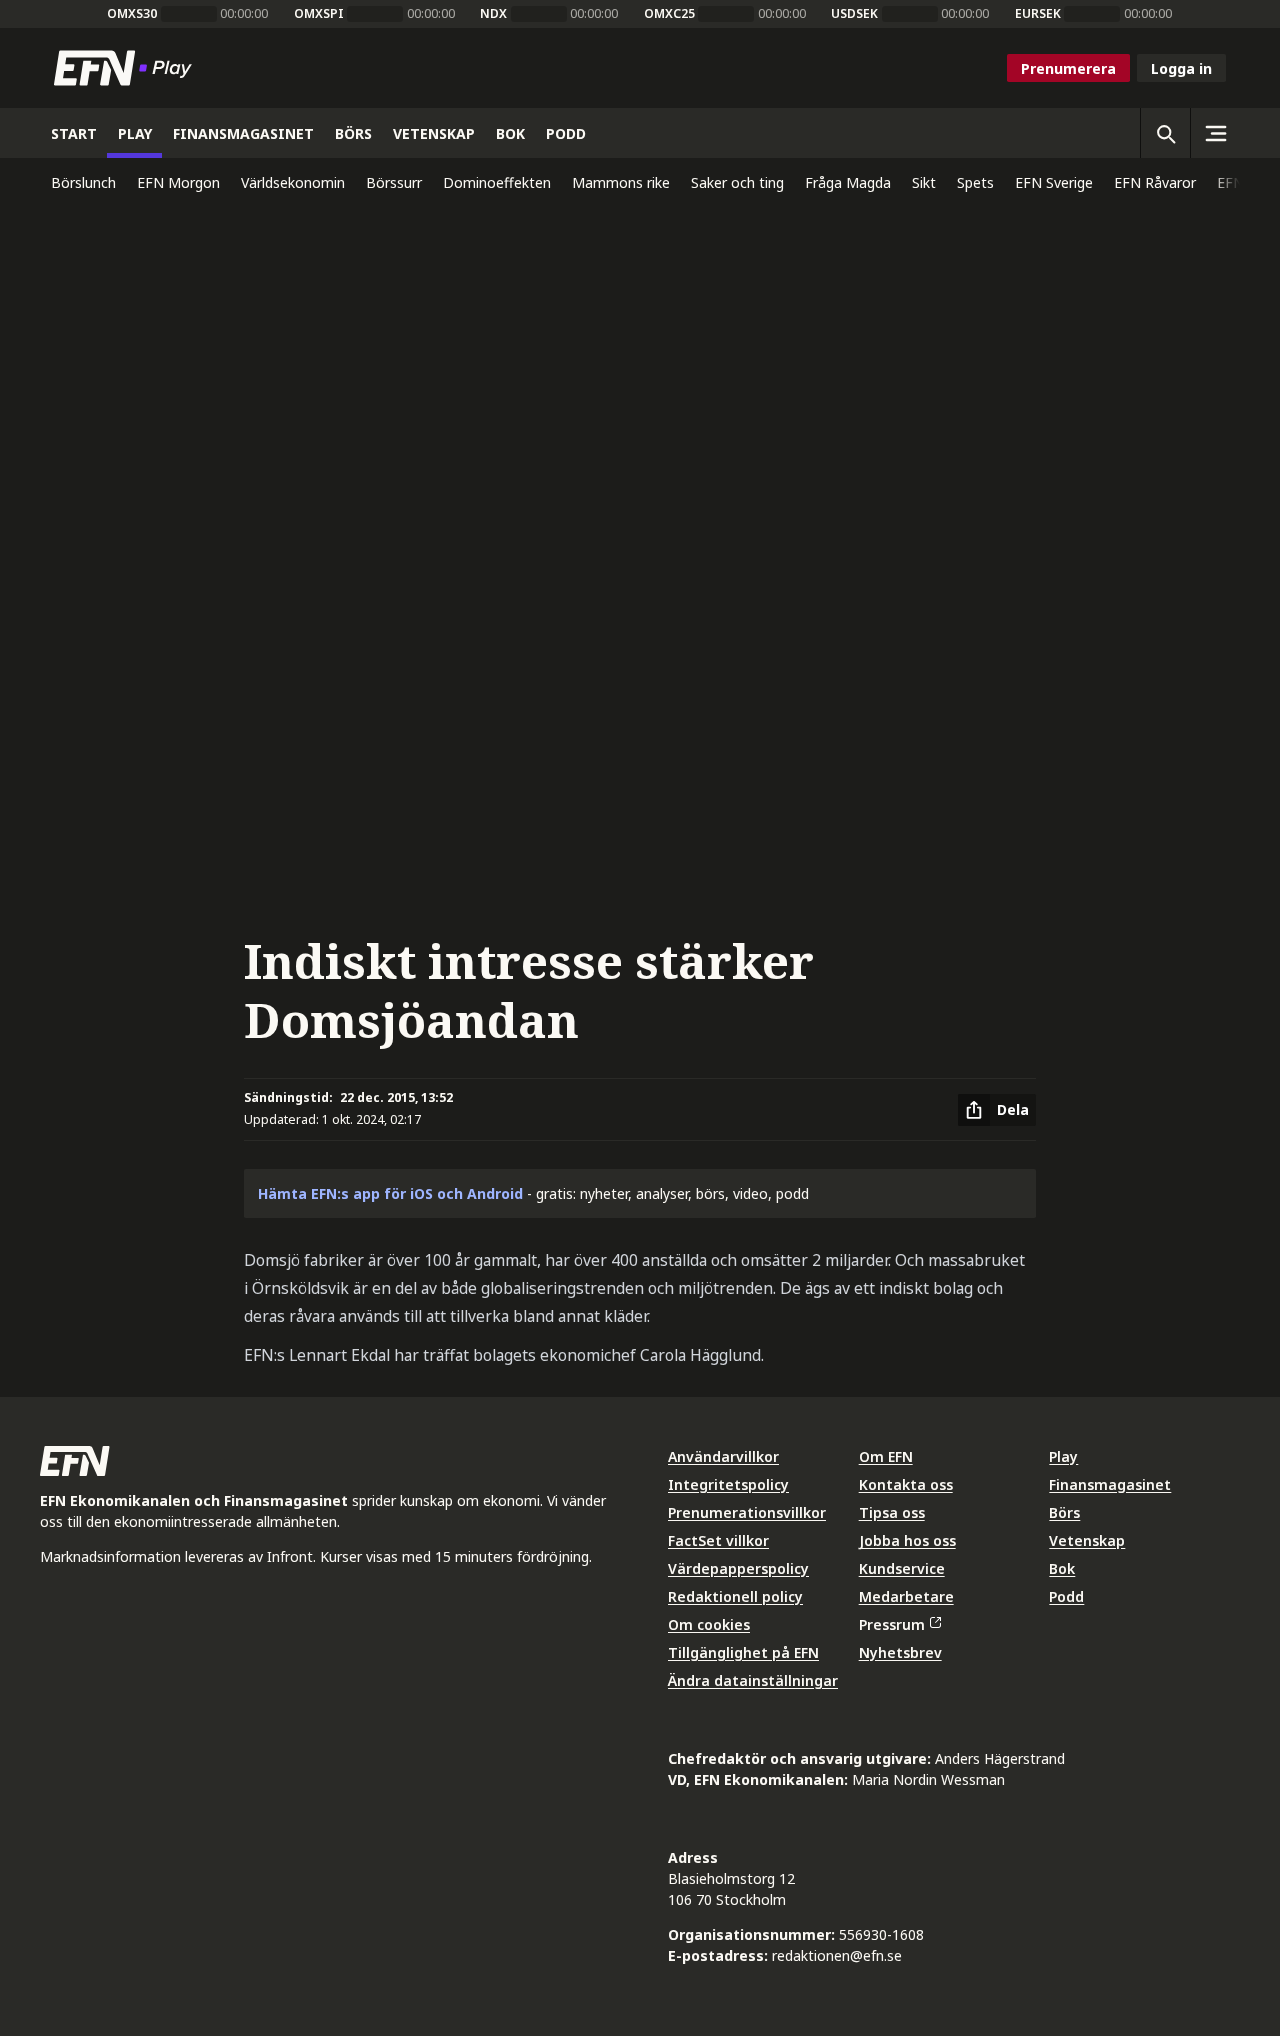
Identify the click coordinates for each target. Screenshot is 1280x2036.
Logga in (1181, 68)
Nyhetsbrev (900, 1652)
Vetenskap (1087, 1540)
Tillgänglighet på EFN (743, 1652)
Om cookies (709, 1624)
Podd (1066, 1596)
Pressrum (892, 1624)
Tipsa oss (892, 1512)
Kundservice (902, 1568)
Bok (1062, 1568)
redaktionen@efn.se (837, 1955)
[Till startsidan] (127, 68)
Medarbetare (906, 1596)
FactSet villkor (718, 1540)
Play (1063, 1456)
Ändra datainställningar (753, 1680)
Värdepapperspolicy (738, 1568)
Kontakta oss (906, 1484)
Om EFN (886, 1456)
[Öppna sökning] (1165, 133)
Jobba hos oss (907, 1540)
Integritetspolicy (728, 1484)
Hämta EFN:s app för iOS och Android (390, 1193)
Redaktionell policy (735, 1596)
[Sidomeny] (1215, 133)
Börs (1064, 1512)
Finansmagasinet (1110, 1484)
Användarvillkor (723, 1456)
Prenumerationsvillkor (747, 1512)
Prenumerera (1068, 68)
